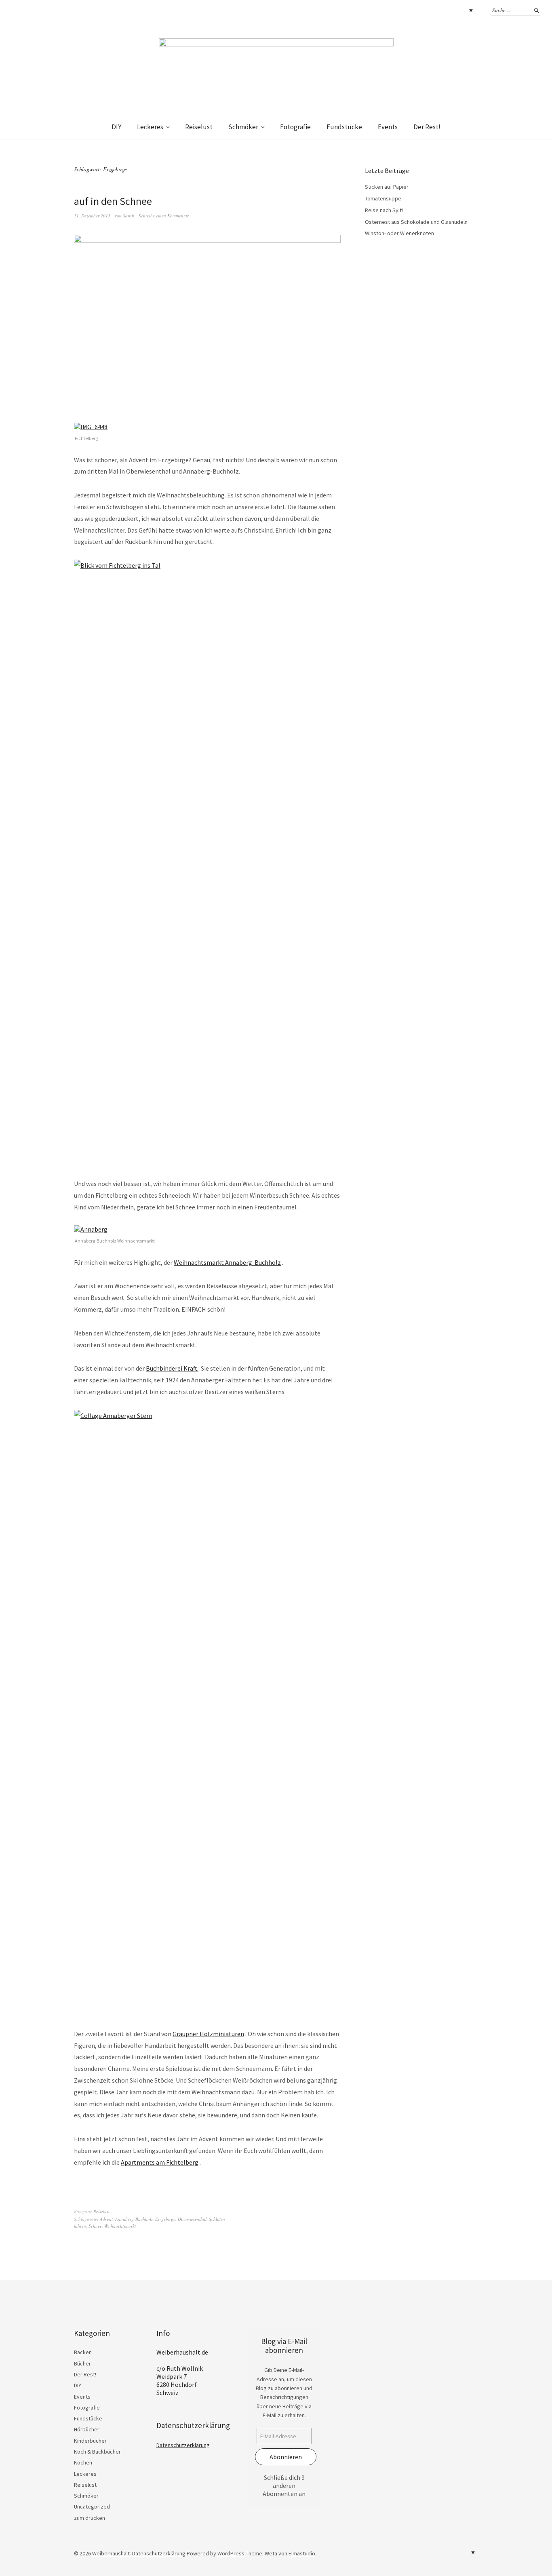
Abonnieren (286, 2457)
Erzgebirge (165, 2219)
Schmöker (243, 127)
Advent (106, 2219)
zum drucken (90, 2518)
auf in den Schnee (113, 201)
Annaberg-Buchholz (134, 2219)
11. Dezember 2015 (92, 216)
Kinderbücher (90, 2441)
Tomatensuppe (383, 198)
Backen (83, 2352)
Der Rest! (427, 127)
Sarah (129, 216)
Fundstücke (344, 127)
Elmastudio (302, 2553)
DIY (116, 127)
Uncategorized (92, 2506)
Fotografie (295, 127)
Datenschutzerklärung (471, 10)
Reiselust (199, 127)
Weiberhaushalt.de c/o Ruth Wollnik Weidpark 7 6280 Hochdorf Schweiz (182, 2372)
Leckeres (150, 127)
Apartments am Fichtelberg (160, 2162)
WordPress (231, 2553)
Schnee (95, 2226)
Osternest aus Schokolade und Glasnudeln (416, 222)
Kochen (83, 2462)
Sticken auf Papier (387, 187)
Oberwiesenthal (192, 2219)
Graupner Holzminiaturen (208, 2034)
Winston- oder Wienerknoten (399, 233)
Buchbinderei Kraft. (172, 1368)
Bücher (82, 2363)
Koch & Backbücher (97, 2452)
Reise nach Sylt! (384, 210)
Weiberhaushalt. (112, 2553)
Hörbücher (87, 2429)
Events (388, 127)
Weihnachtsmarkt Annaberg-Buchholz (227, 1262)
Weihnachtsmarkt (120, 2226)
